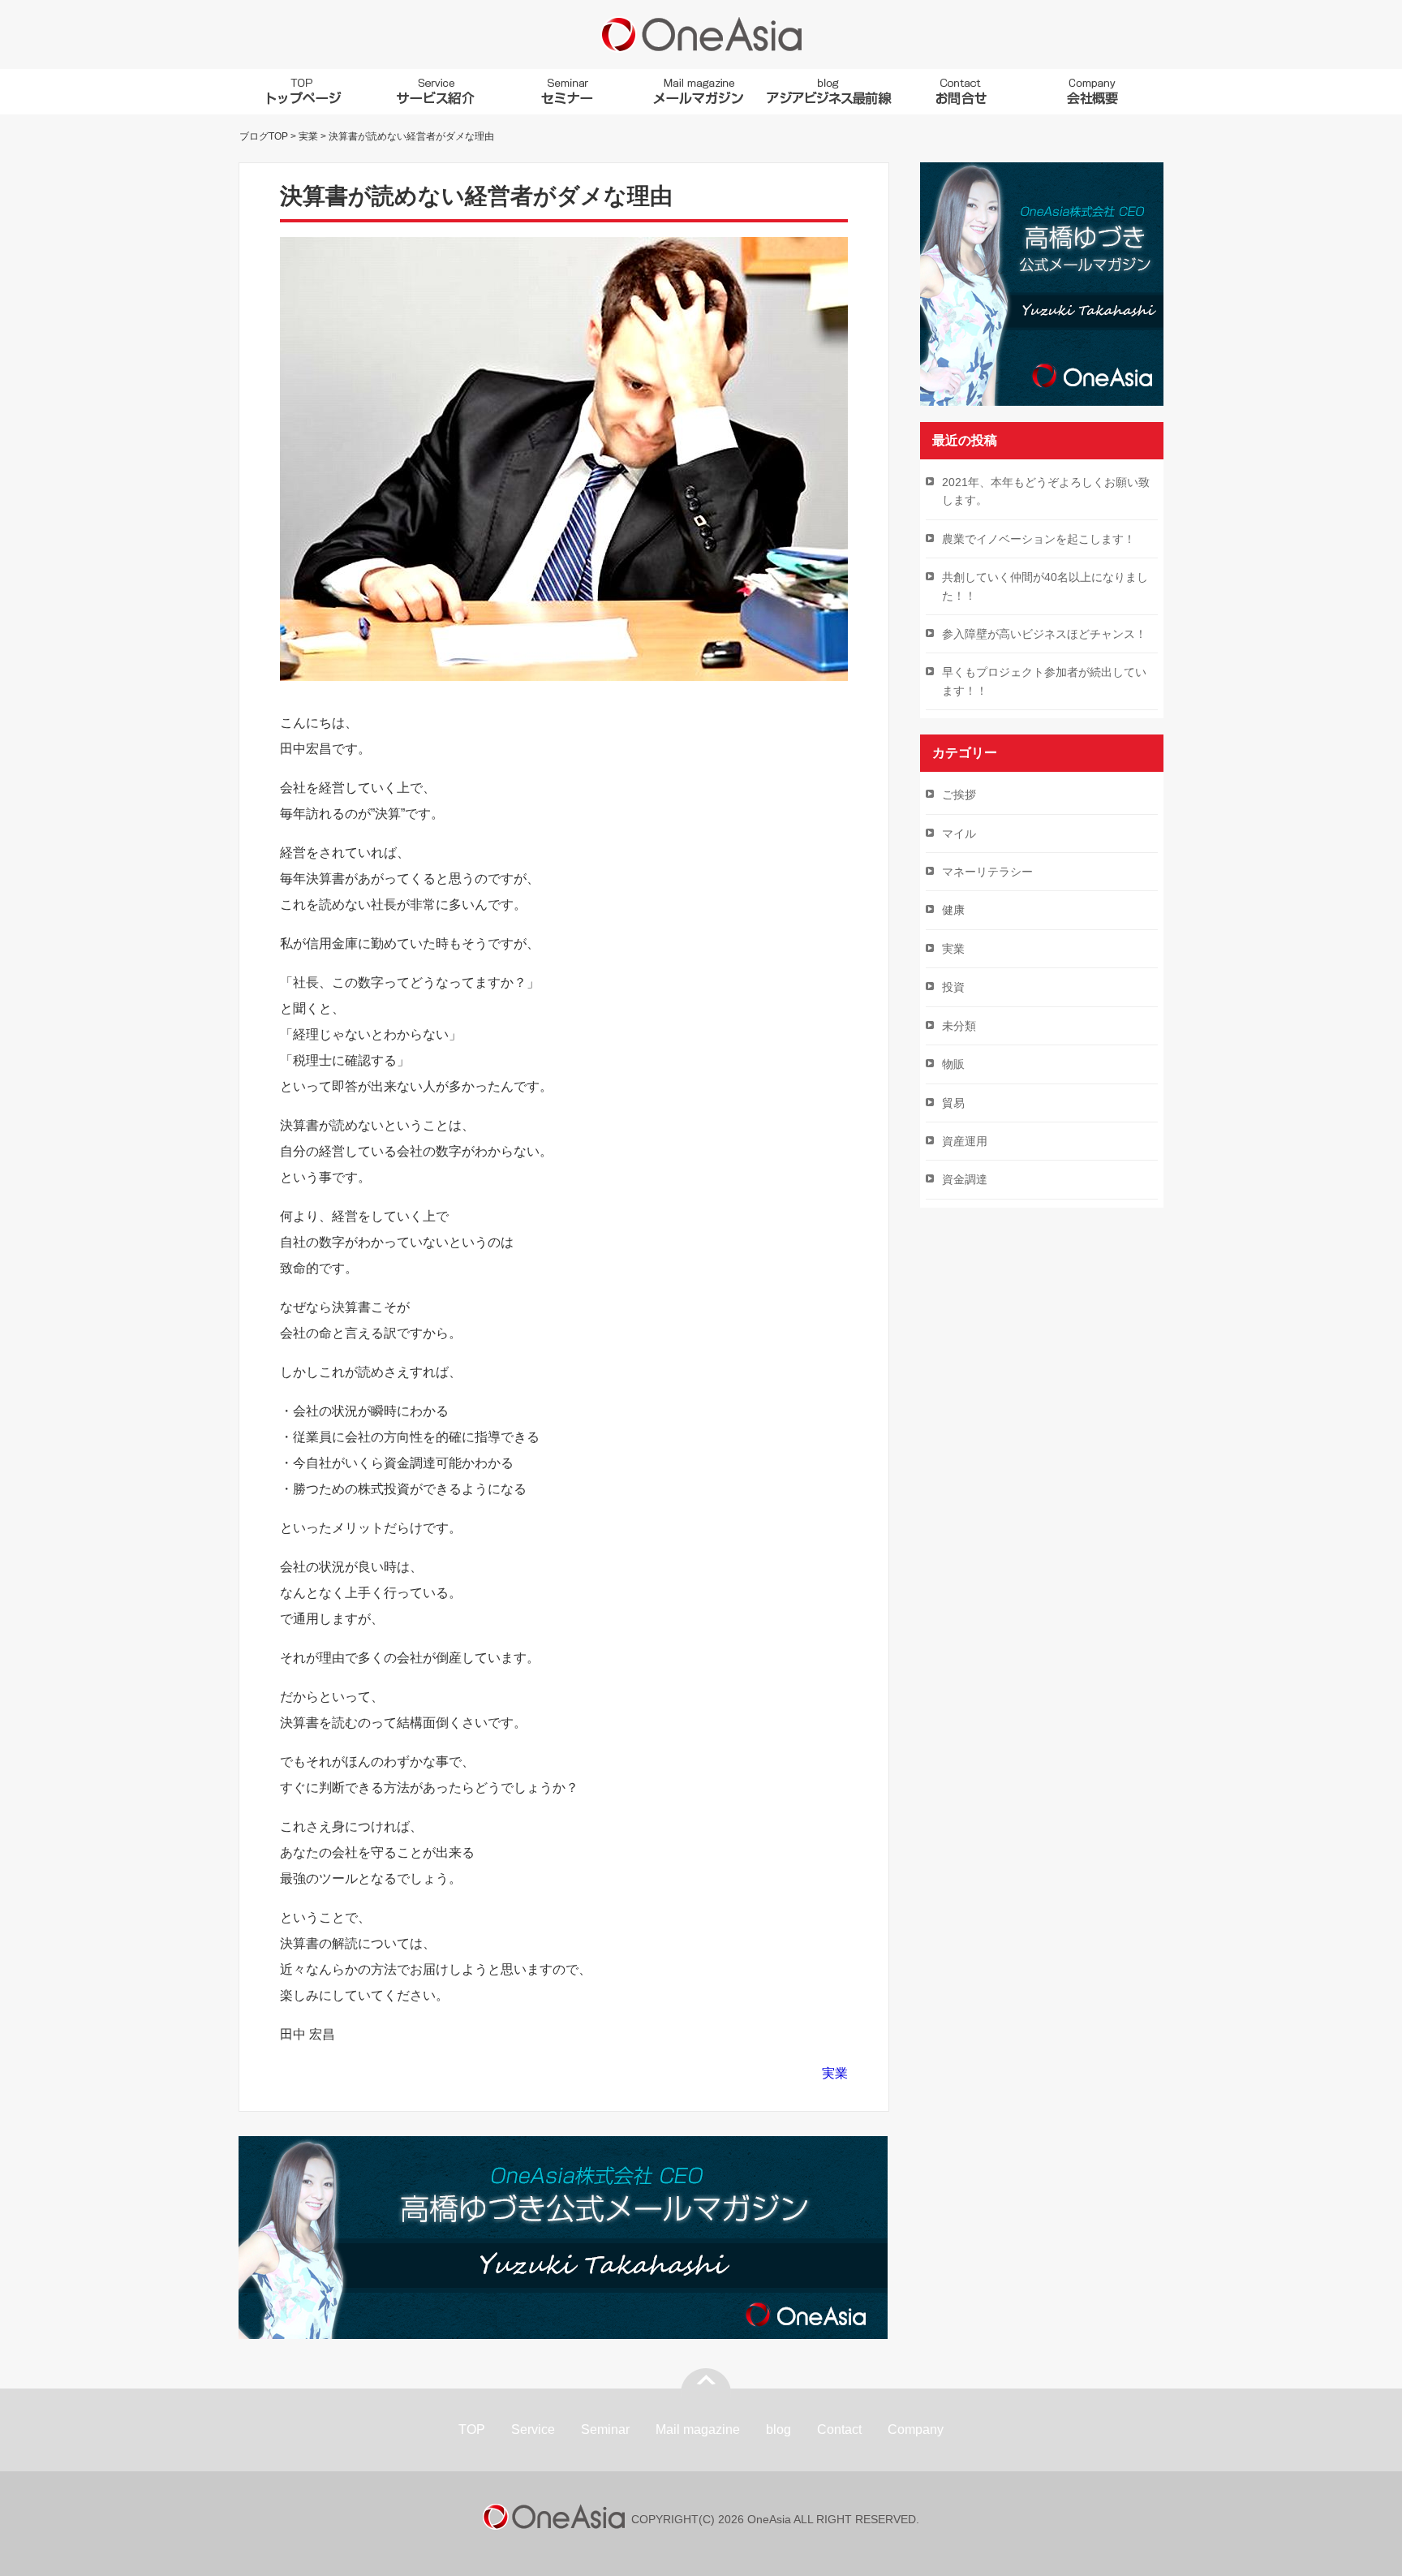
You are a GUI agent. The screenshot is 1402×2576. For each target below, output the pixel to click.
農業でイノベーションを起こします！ (1039, 539)
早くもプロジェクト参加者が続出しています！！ (1044, 681)
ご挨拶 (959, 795)
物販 (953, 1064)
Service (533, 2430)
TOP (472, 2430)
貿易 (953, 1103)
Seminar (605, 2430)
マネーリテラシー (987, 872)
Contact (839, 2430)
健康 (953, 910)
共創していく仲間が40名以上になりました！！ (1045, 586)
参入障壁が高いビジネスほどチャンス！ (1044, 634)
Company (916, 2430)
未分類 (959, 1026)
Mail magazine (698, 2430)
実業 (835, 2073)
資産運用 (965, 1141)
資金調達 (965, 1179)
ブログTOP (264, 136)
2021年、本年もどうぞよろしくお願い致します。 (1046, 491)
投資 (953, 987)
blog (778, 2430)
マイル (959, 834)
